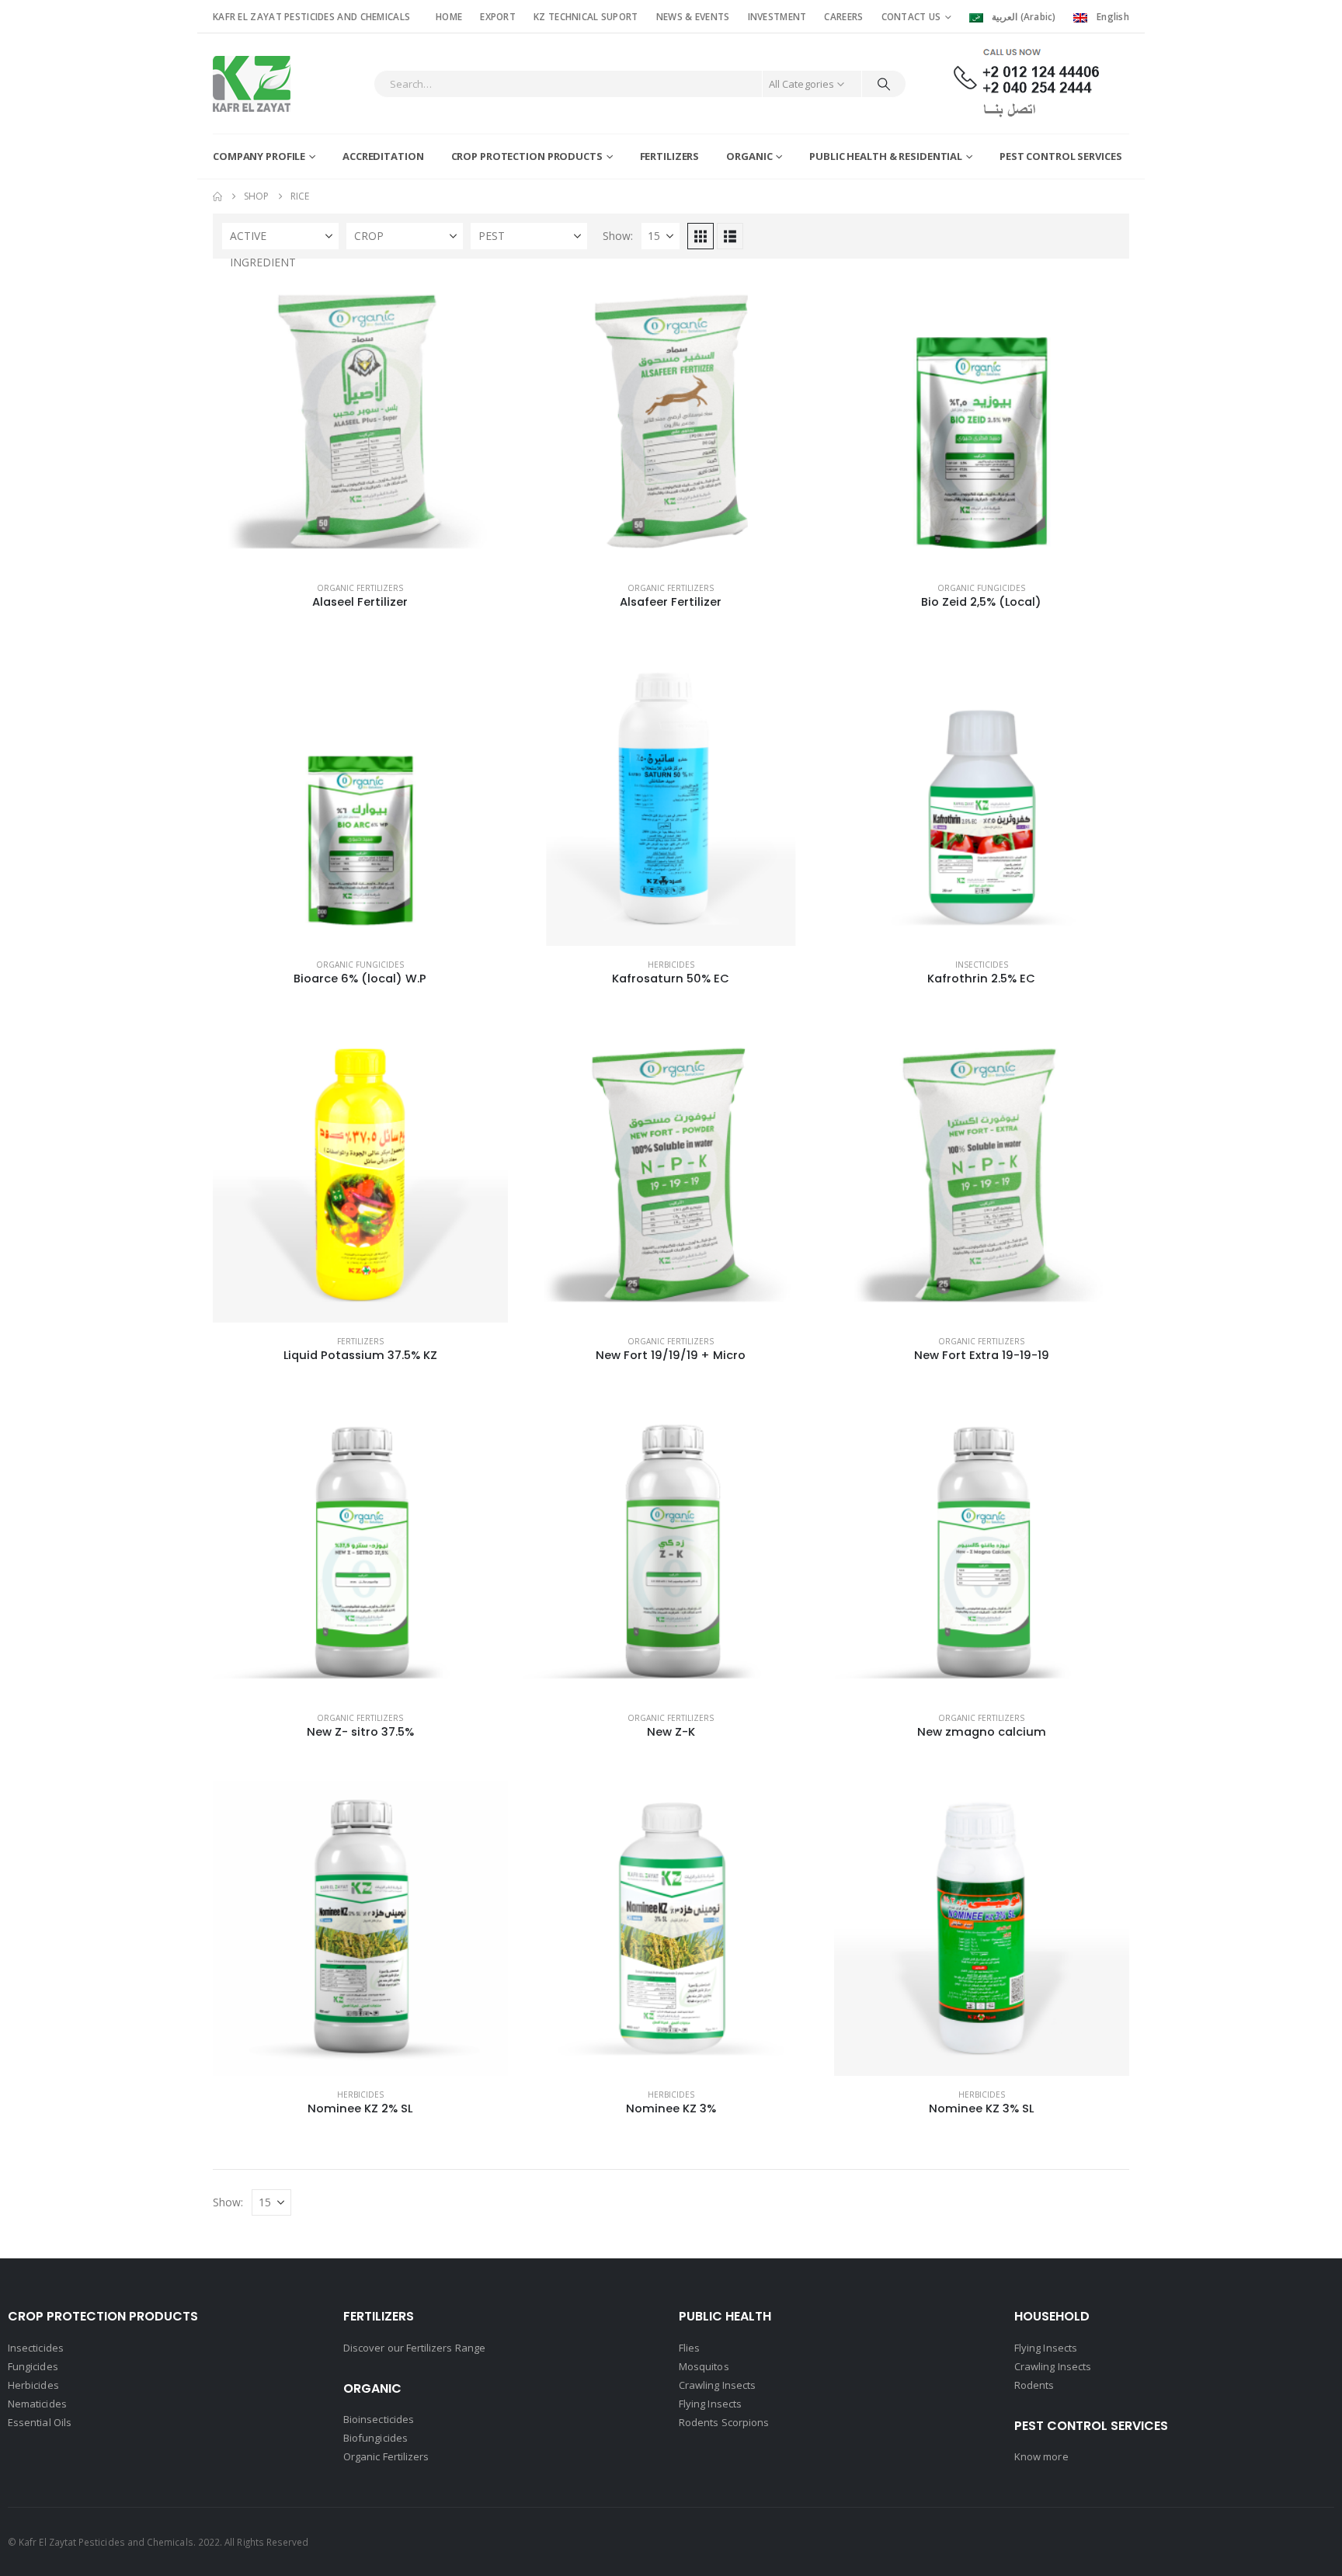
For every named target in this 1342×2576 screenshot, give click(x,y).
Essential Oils (40, 2422)
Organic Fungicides (981, 588)
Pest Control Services (1060, 156)
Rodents (1034, 2385)
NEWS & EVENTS (693, 16)
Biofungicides (375, 2438)
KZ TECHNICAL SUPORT (586, 16)
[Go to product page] (360, 422)
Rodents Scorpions (724, 2422)
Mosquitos (704, 2366)
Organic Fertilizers (360, 588)
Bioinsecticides (379, 2419)
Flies (689, 2348)
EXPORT (498, 16)
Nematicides (37, 2404)
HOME (449, 16)
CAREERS (843, 16)
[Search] (884, 84)
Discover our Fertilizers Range (414, 2348)
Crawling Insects (717, 2385)
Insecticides (982, 965)
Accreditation (383, 156)
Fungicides (33, 2366)
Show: (618, 236)
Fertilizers (670, 156)
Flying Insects (710, 2404)
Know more (1041, 2456)
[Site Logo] (252, 84)
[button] (701, 236)
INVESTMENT (777, 16)
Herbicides (671, 965)
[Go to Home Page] (217, 196)
